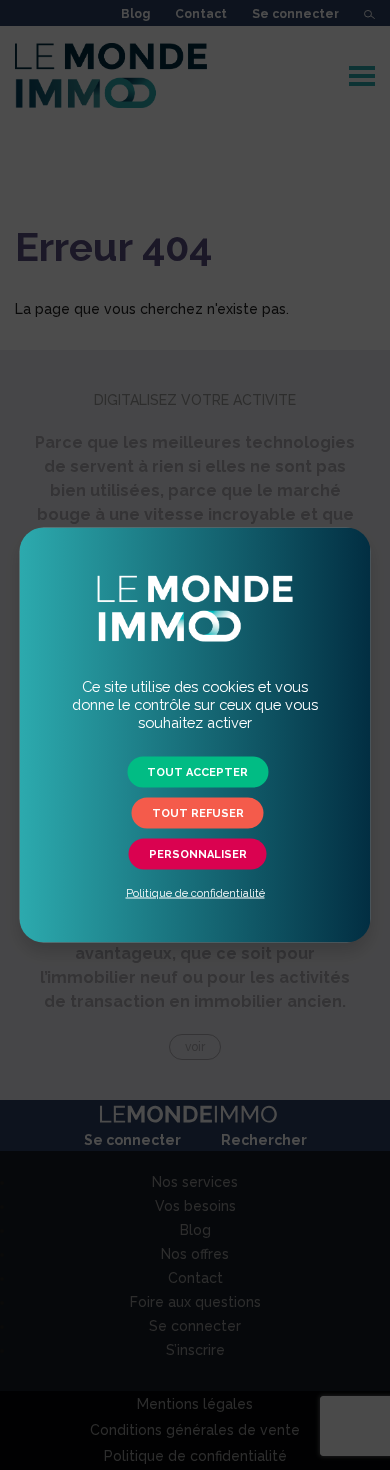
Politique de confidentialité (195, 893)
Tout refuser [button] (198, 813)
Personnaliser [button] (198, 854)
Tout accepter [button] (197, 772)
